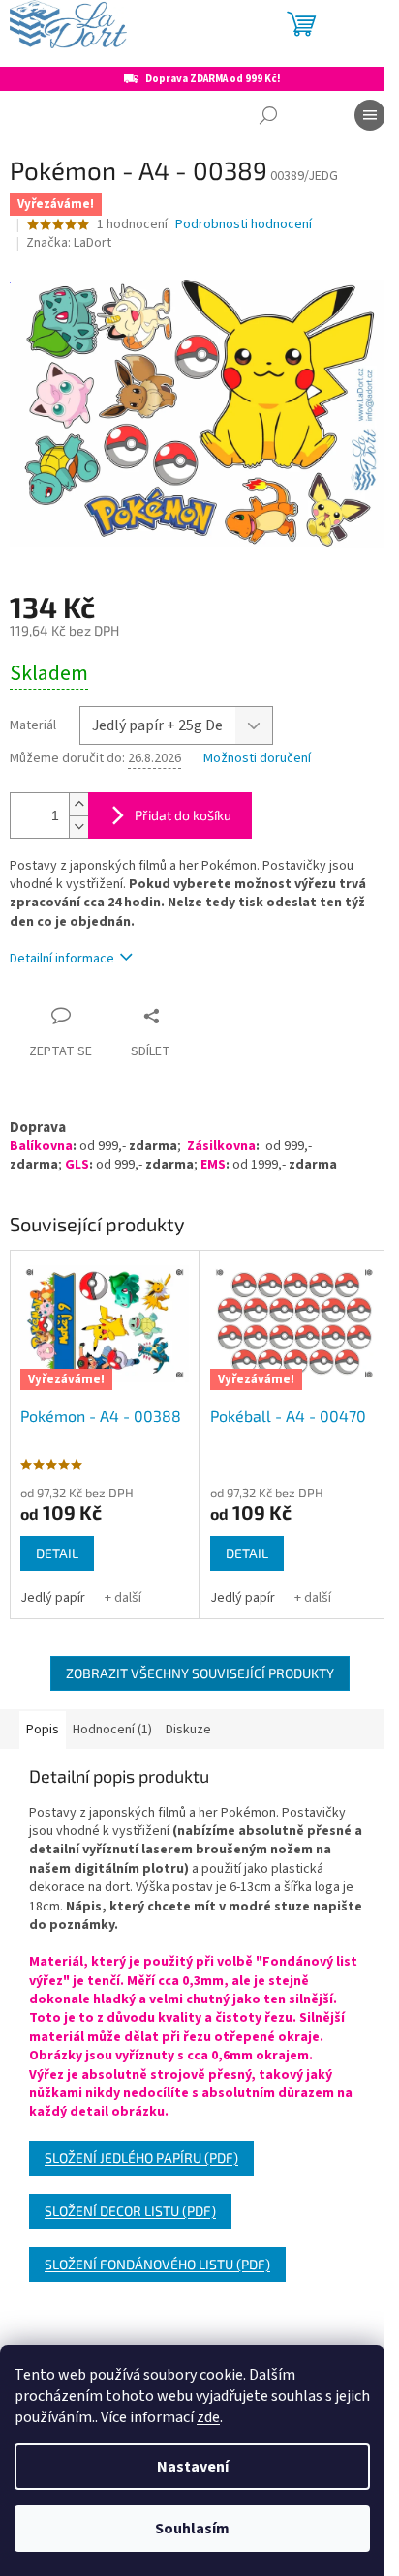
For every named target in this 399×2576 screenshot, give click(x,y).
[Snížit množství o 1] (78, 827)
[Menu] (370, 115)
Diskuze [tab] (188, 1730)
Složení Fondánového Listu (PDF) (157, 2264)
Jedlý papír (53, 1598)
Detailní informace (62, 959)
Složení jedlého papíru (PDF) (141, 2158)
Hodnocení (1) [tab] (112, 1730)
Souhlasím (192, 2529)
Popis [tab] (43, 1730)
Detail (57, 1553)
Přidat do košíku (183, 815)
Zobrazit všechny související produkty (200, 1673)
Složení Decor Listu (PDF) (130, 2211)
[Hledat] (268, 115)
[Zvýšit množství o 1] (78, 804)
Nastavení (193, 2467)
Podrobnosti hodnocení (244, 225)
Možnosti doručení (257, 759)
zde (208, 2417)
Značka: (69, 243)
